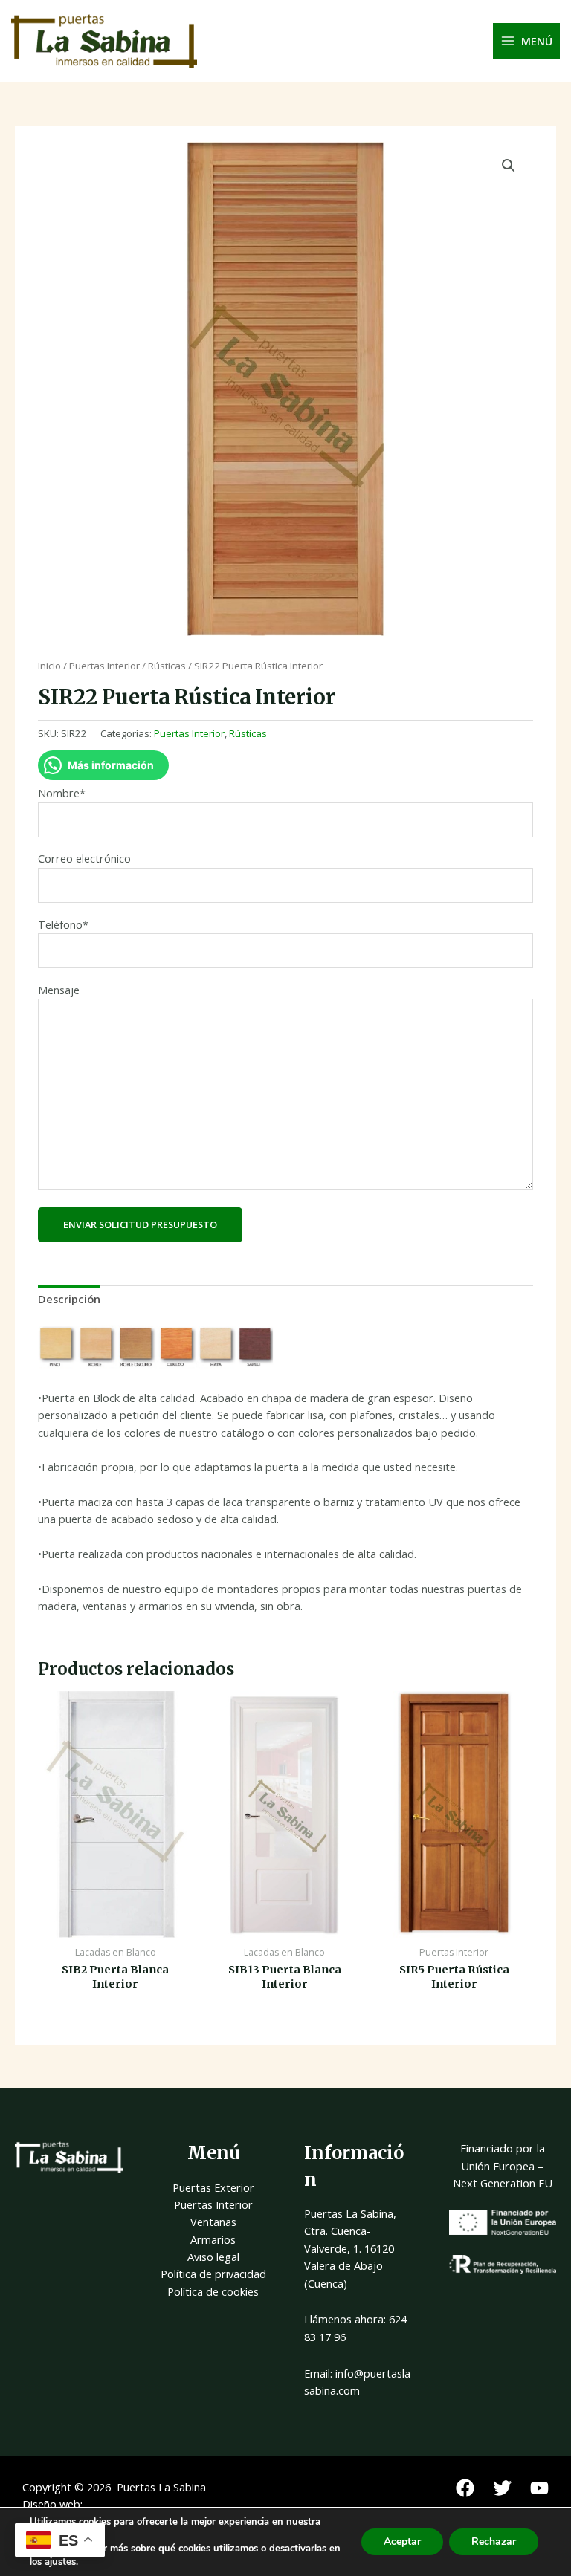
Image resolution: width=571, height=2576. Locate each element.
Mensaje (59, 990)
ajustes (60, 2562)
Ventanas (213, 2222)
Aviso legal (213, 2257)
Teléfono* (63, 924)
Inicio (49, 666)
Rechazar (494, 2541)
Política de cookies (213, 2291)
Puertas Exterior (213, 2187)
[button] (509, 166)
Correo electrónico (84, 858)
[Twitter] (502, 2488)
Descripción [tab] (69, 1299)
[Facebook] (465, 2488)
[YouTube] (539, 2488)
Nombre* (62, 793)
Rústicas (167, 666)
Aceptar (402, 2541)
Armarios (213, 2239)
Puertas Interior (104, 666)
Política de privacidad (213, 2274)
